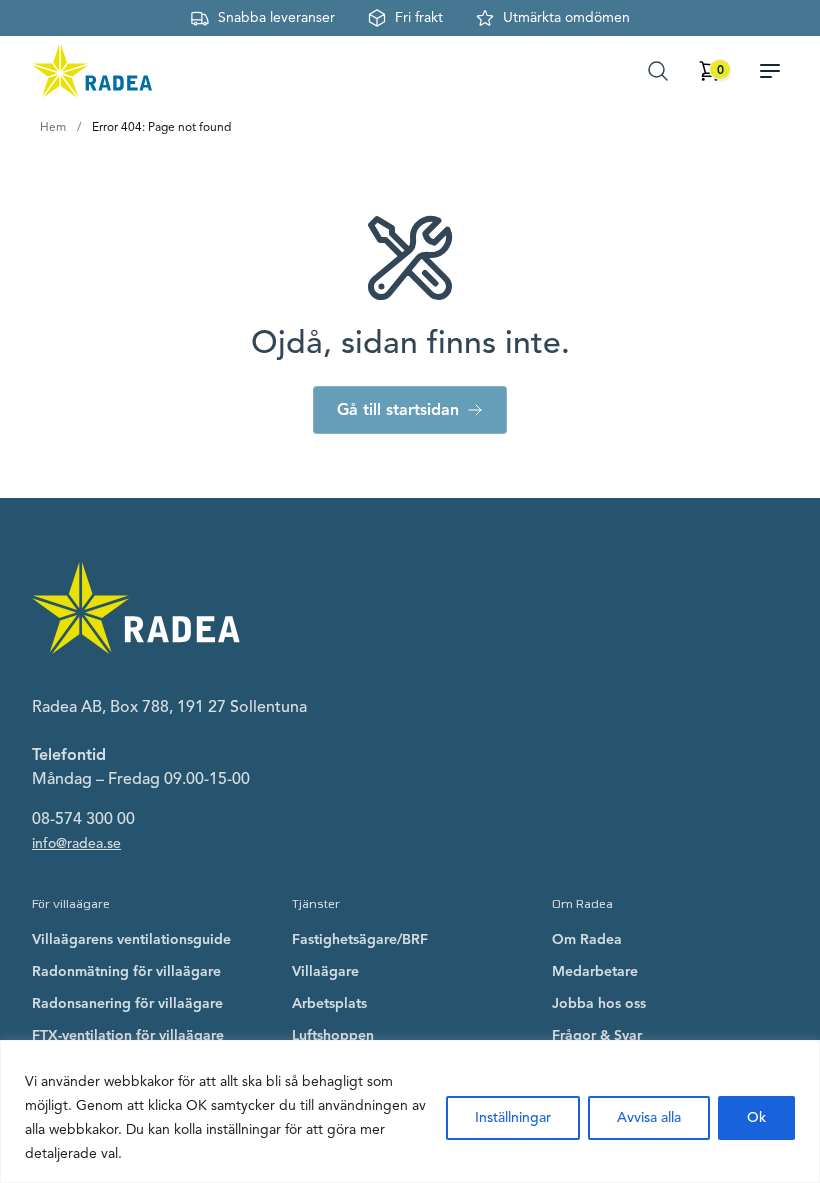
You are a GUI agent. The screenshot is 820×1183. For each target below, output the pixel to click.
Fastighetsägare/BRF (360, 939)
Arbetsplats (329, 1003)
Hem (53, 126)
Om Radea (587, 939)
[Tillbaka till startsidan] (92, 71)
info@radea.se (76, 843)
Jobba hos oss (599, 1003)
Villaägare (325, 971)
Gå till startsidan (398, 410)
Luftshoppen (333, 1035)
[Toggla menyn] (778, 71)
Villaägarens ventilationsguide (131, 939)
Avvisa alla (649, 1117)
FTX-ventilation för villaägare (128, 1035)
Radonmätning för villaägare (126, 971)
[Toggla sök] (658, 71)
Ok (756, 1117)
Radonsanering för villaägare (127, 1003)
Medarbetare (595, 971)
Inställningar (513, 1117)
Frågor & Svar (597, 1035)
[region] (410, 1111)
